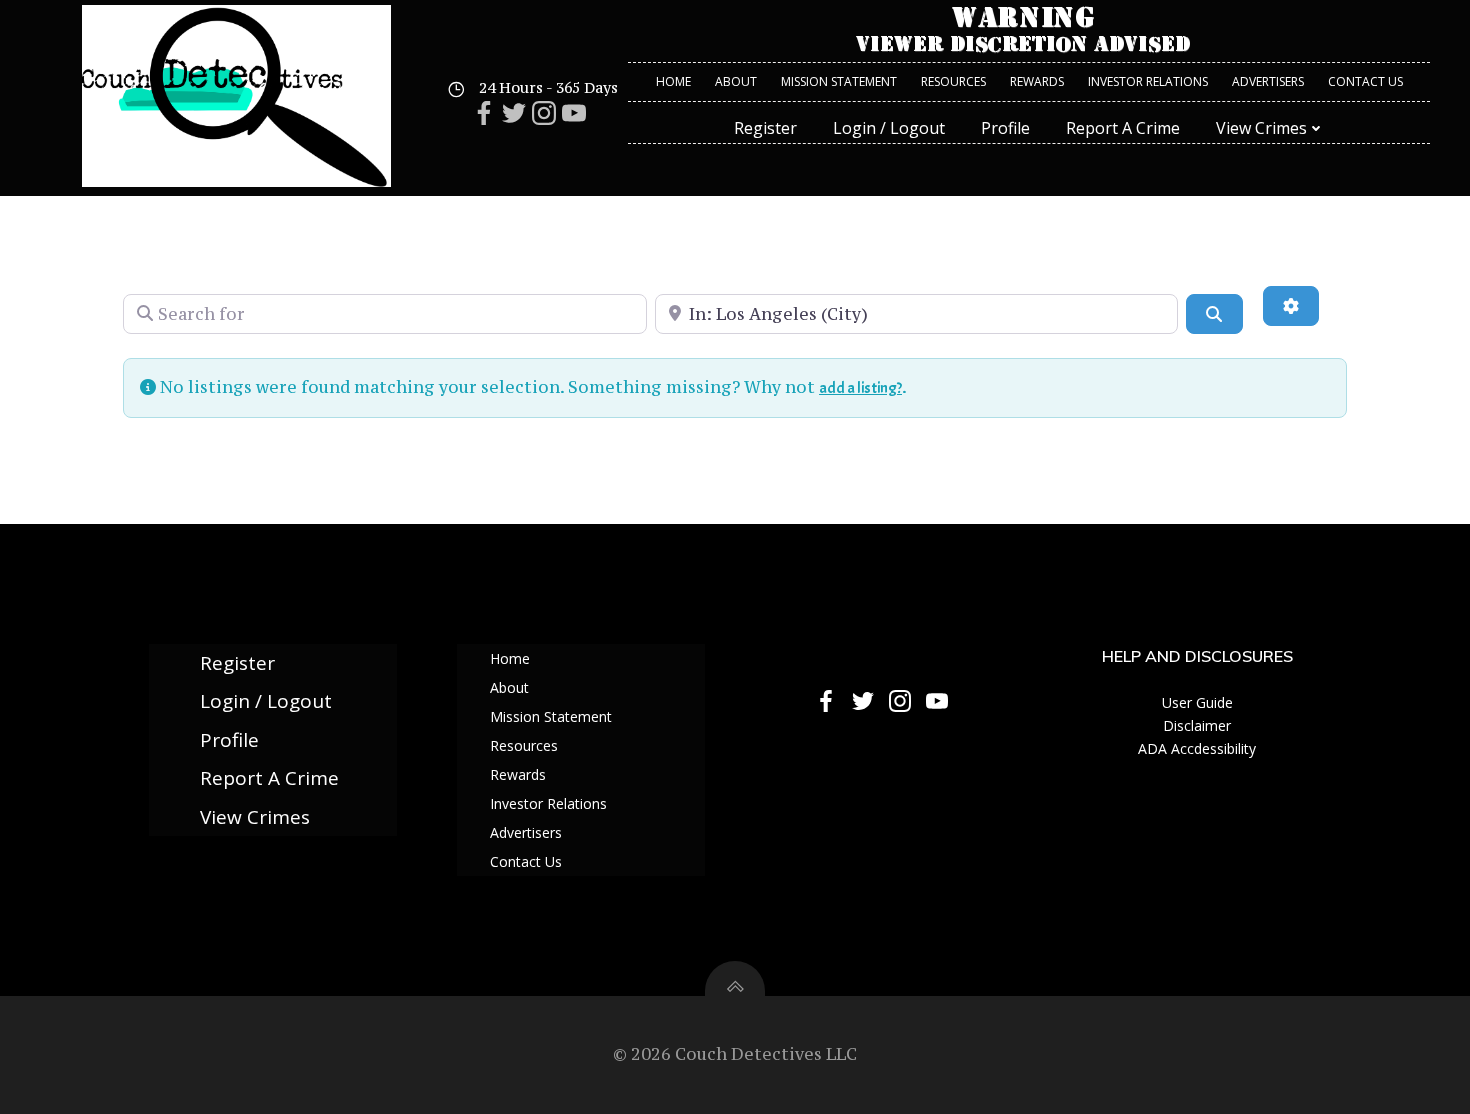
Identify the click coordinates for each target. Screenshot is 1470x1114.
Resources (953, 81)
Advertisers (1268, 81)
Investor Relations (1148, 81)
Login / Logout (889, 128)
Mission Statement (839, 81)
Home (673, 81)
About (736, 81)
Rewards (1037, 81)
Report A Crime (1123, 128)
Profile (1005, 128)
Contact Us (1365, 81)
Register (765, 128)
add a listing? (860, 388)
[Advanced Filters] (1291, 306)
